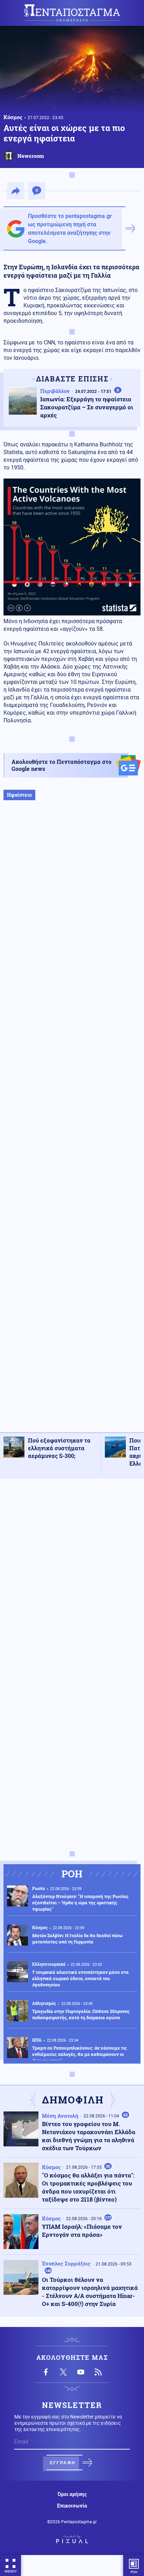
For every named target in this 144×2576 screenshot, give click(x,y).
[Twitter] (63, 2372)
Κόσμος (13, 117)
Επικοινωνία (72, 2506)
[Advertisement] (72, 1123)
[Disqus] (72, 1572)
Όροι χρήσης (72, 2494)
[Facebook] (46, 2372)
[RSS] (98, 2372)
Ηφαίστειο (19, 795)
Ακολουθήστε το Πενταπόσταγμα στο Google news (62, 765)
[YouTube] (81, 2372)
